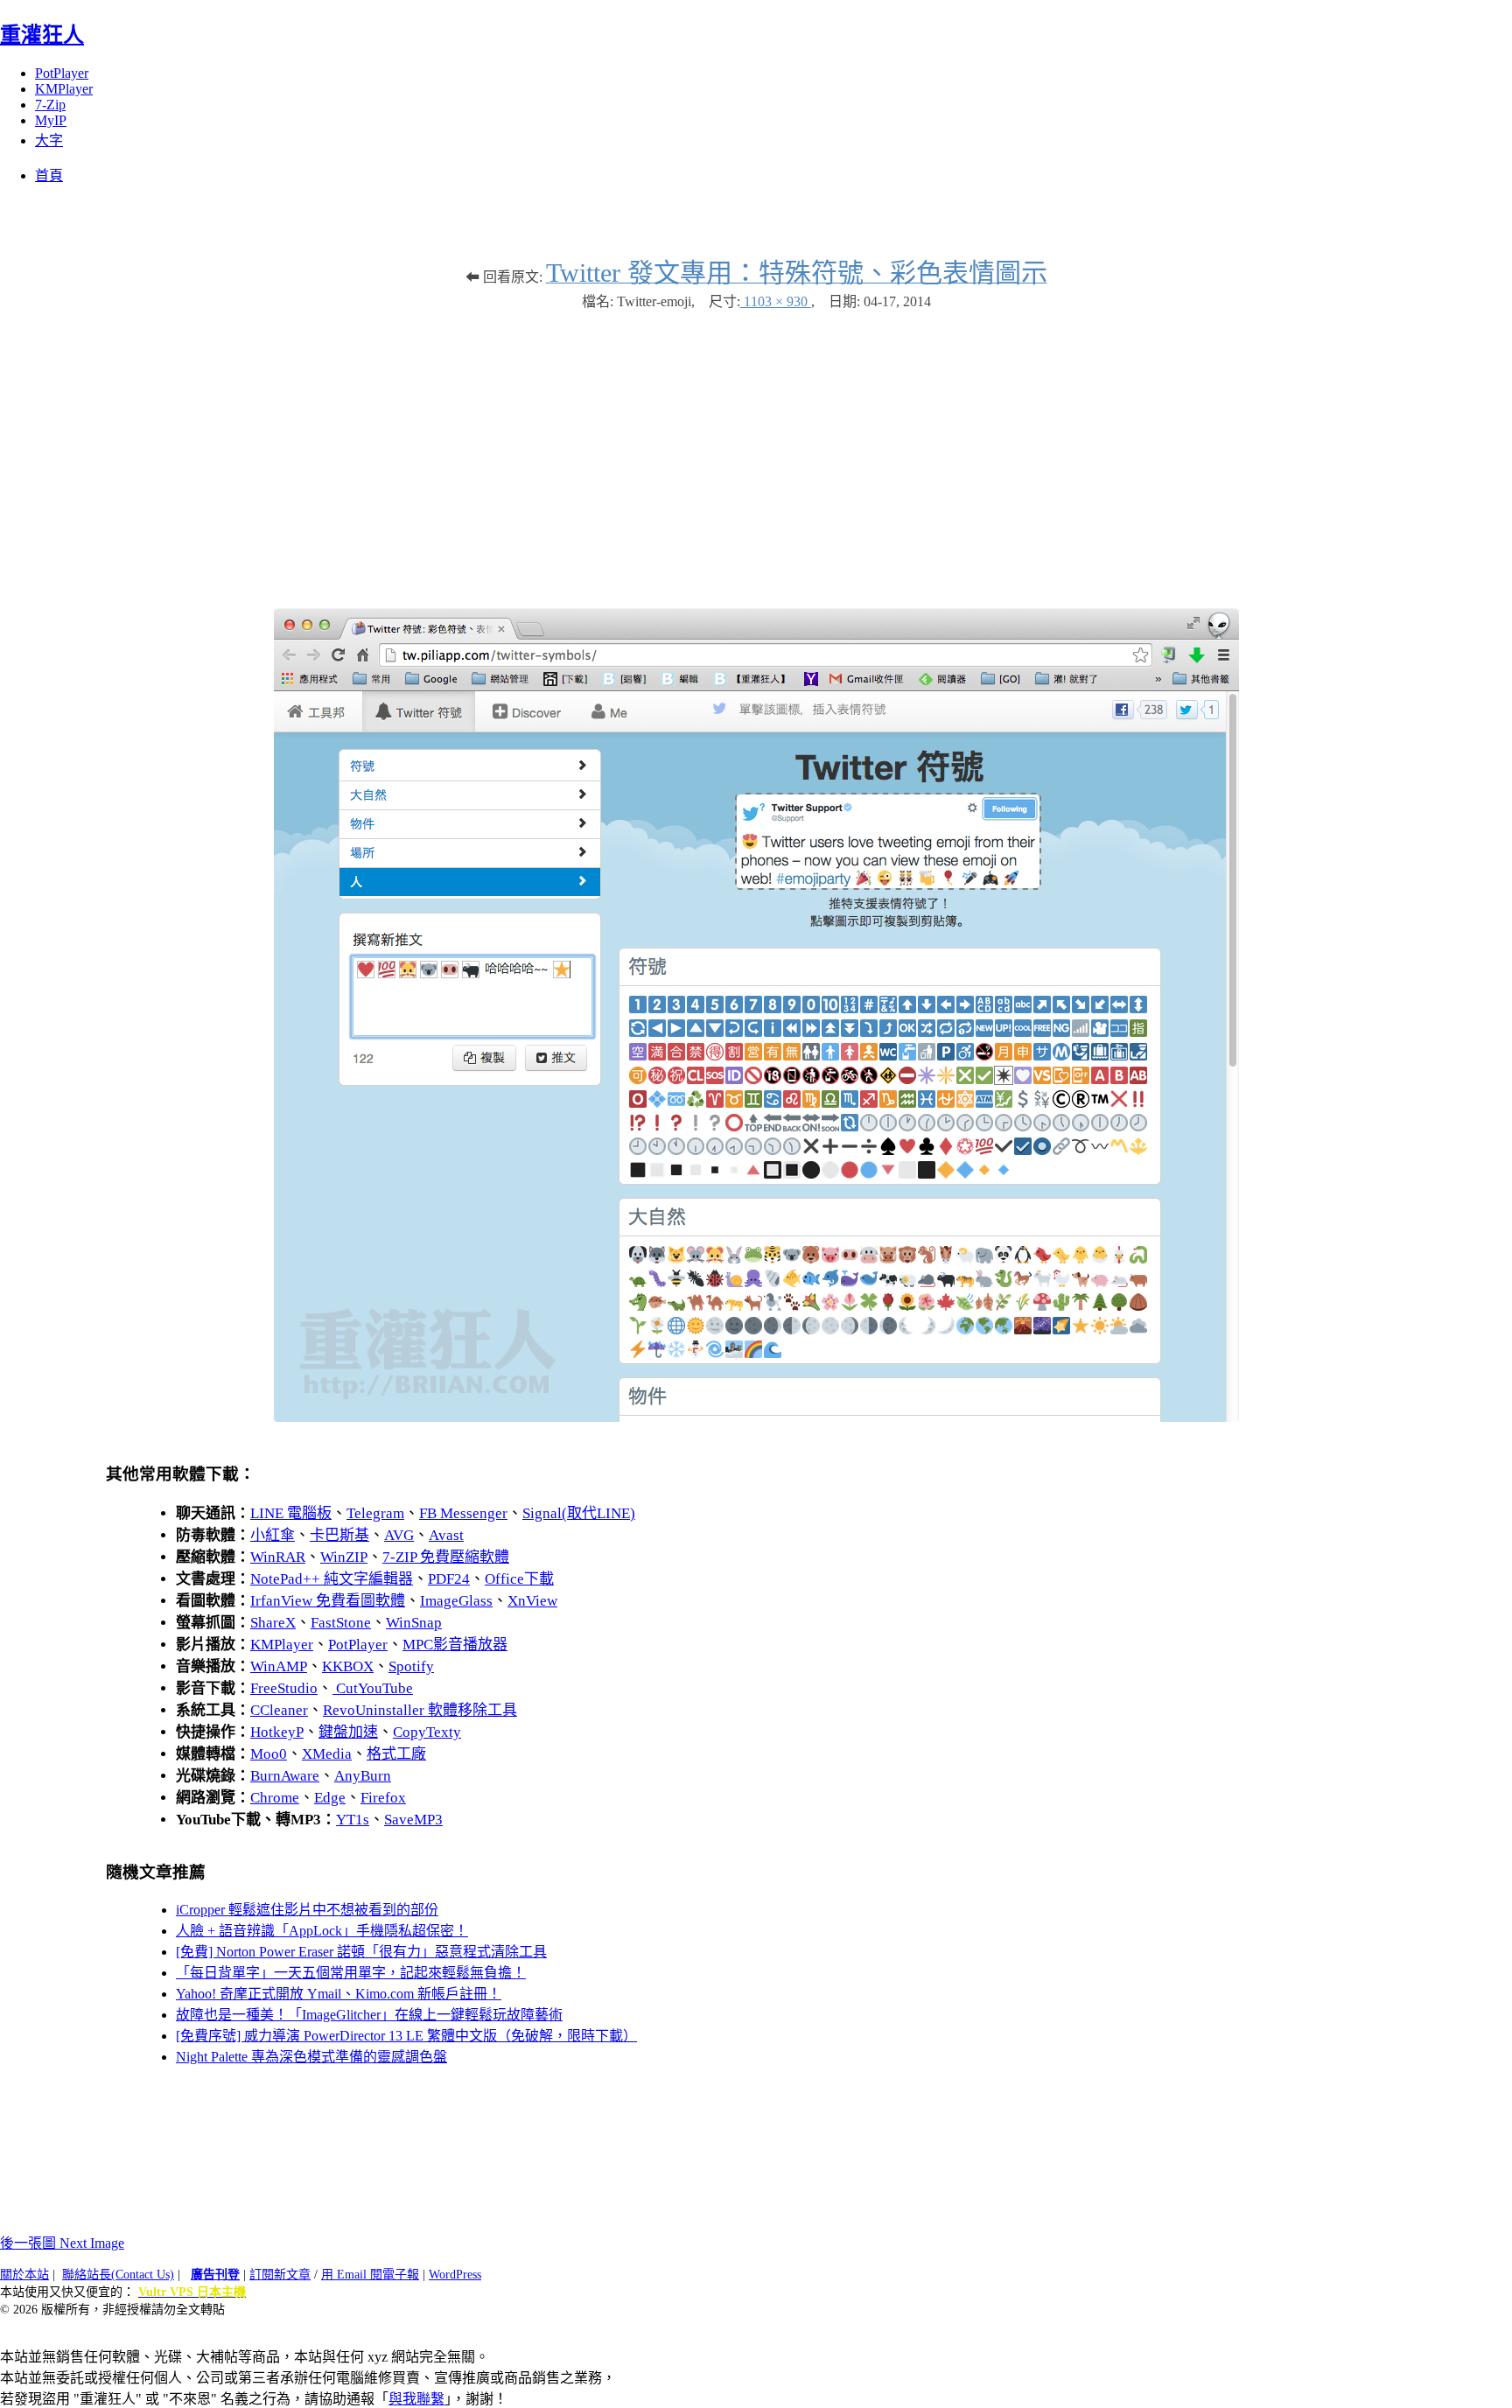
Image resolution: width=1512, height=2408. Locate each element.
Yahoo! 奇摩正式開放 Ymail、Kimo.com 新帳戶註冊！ (339, 1994)
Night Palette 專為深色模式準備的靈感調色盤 (311, 2057)
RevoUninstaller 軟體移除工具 (420, 1710)
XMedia (327, 1754)
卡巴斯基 (339, 1535)
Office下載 (519, 1579)
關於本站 (24, 2275)
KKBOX (348, 1666)
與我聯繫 (416, 2399)
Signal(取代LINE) (579, 1513)
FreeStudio (284, 1688)
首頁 (49, 175)
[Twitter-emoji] (756, 1417)
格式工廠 (396, 1754)
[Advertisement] (756, 451)
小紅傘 (273, 1535)
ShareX (273, 1623)
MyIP (51, 120)
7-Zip (50, 105)
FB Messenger (463, 1513)
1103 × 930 (776, 301)
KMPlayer (64, 89)
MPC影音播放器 (455, 1645)
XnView (532, 1601)
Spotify (411, 1666)
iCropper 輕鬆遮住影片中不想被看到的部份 (307, 1910)
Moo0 (269, 1754)
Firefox (383, 1798)
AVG (399, 1535)
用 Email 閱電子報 (370, 2275)
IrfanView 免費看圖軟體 (328, 1601)
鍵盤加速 (348, 1732)
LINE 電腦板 (291, 1513)
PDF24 (449, 1579)
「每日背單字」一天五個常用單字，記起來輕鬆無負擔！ (351, 1973)
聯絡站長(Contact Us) (118, 2275)
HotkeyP (277, 1732)
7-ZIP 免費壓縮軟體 (446, 1557)
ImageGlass (456, 1601)
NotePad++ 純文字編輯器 (332, 1579)
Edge (330, 1798)
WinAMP (279, 1666)
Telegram (375, 1513)
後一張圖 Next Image (62, 2243)
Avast (446, 1535)
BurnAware (285, 1776)
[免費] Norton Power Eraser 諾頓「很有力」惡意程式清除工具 (361, 1952)
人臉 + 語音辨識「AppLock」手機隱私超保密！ (322, 1931)
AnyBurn (363, 1776)
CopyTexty (427, 1732)
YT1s (353, 1820)
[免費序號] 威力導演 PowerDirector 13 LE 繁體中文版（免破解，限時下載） (406, 2036)
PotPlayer (62, 73)
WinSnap (414, 1623)
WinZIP (344, 1557)
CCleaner (279, 1710)
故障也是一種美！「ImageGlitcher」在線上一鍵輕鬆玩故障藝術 (369, 2015)
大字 (49, 140)
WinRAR (278, 1557)
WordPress (455, 2275)
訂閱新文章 (280, 2275)
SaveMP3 (413, 1820)
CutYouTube (373, 1688)
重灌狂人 (42, 35)
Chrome (275, 1798)
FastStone (341, 1623)
